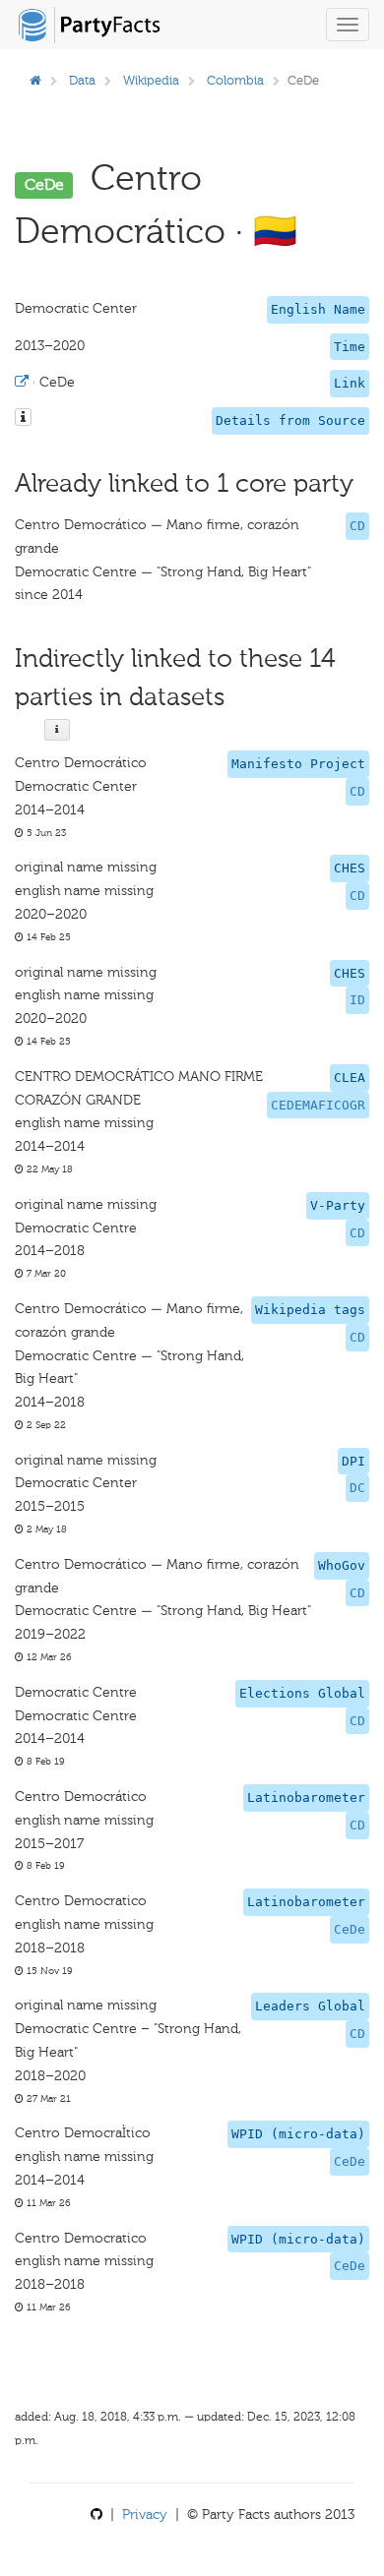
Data (82, 80)
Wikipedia (151, 80)
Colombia (235, 80)
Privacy (145, 2515)
